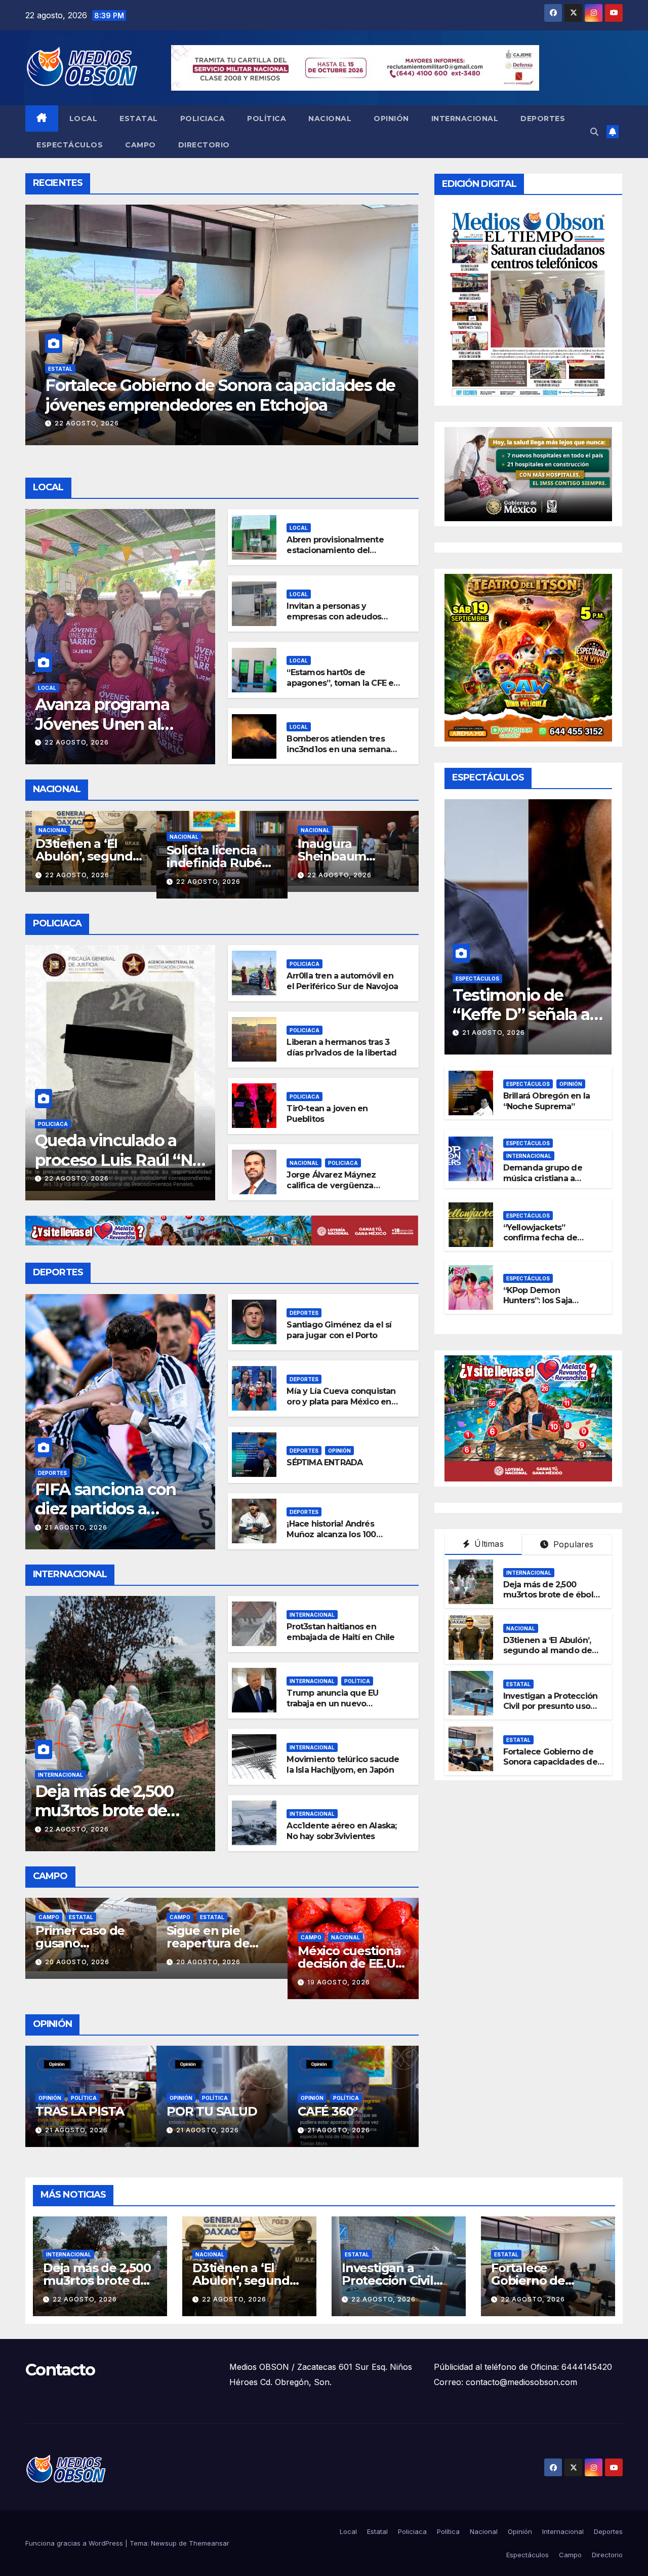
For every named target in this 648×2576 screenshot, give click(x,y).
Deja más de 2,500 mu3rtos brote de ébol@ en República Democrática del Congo (552, 1600)
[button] (594, 132)
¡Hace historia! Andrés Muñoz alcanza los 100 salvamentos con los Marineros (331, 1539)
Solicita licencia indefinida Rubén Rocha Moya (87, 863)
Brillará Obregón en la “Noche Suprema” (546, 1101)
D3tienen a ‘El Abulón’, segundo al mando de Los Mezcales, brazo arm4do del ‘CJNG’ (548, 1656)
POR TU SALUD (81, 2111)
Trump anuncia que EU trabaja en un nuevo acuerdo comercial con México (333, 1709)
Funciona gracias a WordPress (75, 2543)
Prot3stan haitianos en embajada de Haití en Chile (340, 1632)
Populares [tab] (572, 1544)
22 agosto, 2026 (87, 423)
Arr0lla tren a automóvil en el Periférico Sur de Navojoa (342, 981)
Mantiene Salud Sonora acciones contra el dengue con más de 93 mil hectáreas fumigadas (204, 405)
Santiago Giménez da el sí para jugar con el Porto (339, 1330)
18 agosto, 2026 (339, 1962)
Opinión (391, 119)
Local (84, 119)
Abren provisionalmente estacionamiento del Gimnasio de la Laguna (335, 550)
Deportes (543, 119)
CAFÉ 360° (196, 2111)
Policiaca (203, 119)
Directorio (204, 145)
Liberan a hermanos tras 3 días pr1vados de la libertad (341, 1047)
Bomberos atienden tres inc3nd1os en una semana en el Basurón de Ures (338, 749)
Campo (140, 145)
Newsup (164, 2543)
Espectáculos (70, 145)
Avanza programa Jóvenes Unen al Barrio (102, 724)
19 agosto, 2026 (208, 1982)
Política (267, 119)
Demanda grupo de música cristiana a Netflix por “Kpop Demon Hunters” (543, 1183)
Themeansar (209, 2543)
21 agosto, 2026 (339, 881)
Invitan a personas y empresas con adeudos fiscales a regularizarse (334, 617)
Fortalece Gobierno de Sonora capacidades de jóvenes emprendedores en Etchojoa (553, 1767)
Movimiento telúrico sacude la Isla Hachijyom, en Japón (343, 1765)
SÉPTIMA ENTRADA (325, 1462)
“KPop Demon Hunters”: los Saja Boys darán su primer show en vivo (546, 1306)
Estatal (139, 119)
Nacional (330, 119)
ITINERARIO (333, 2111)
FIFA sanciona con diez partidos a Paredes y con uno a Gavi (112, 1518)
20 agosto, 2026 (77, 1962)
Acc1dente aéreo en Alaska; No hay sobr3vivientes (341, 1831)
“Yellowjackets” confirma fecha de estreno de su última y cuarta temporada (548, 1243)
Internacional (465, 119)
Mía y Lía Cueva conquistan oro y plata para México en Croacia (341, 1402)
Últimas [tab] (488, 1544)
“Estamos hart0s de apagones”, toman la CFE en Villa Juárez (342, 683)
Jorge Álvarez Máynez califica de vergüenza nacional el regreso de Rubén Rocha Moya (331, 1191)
